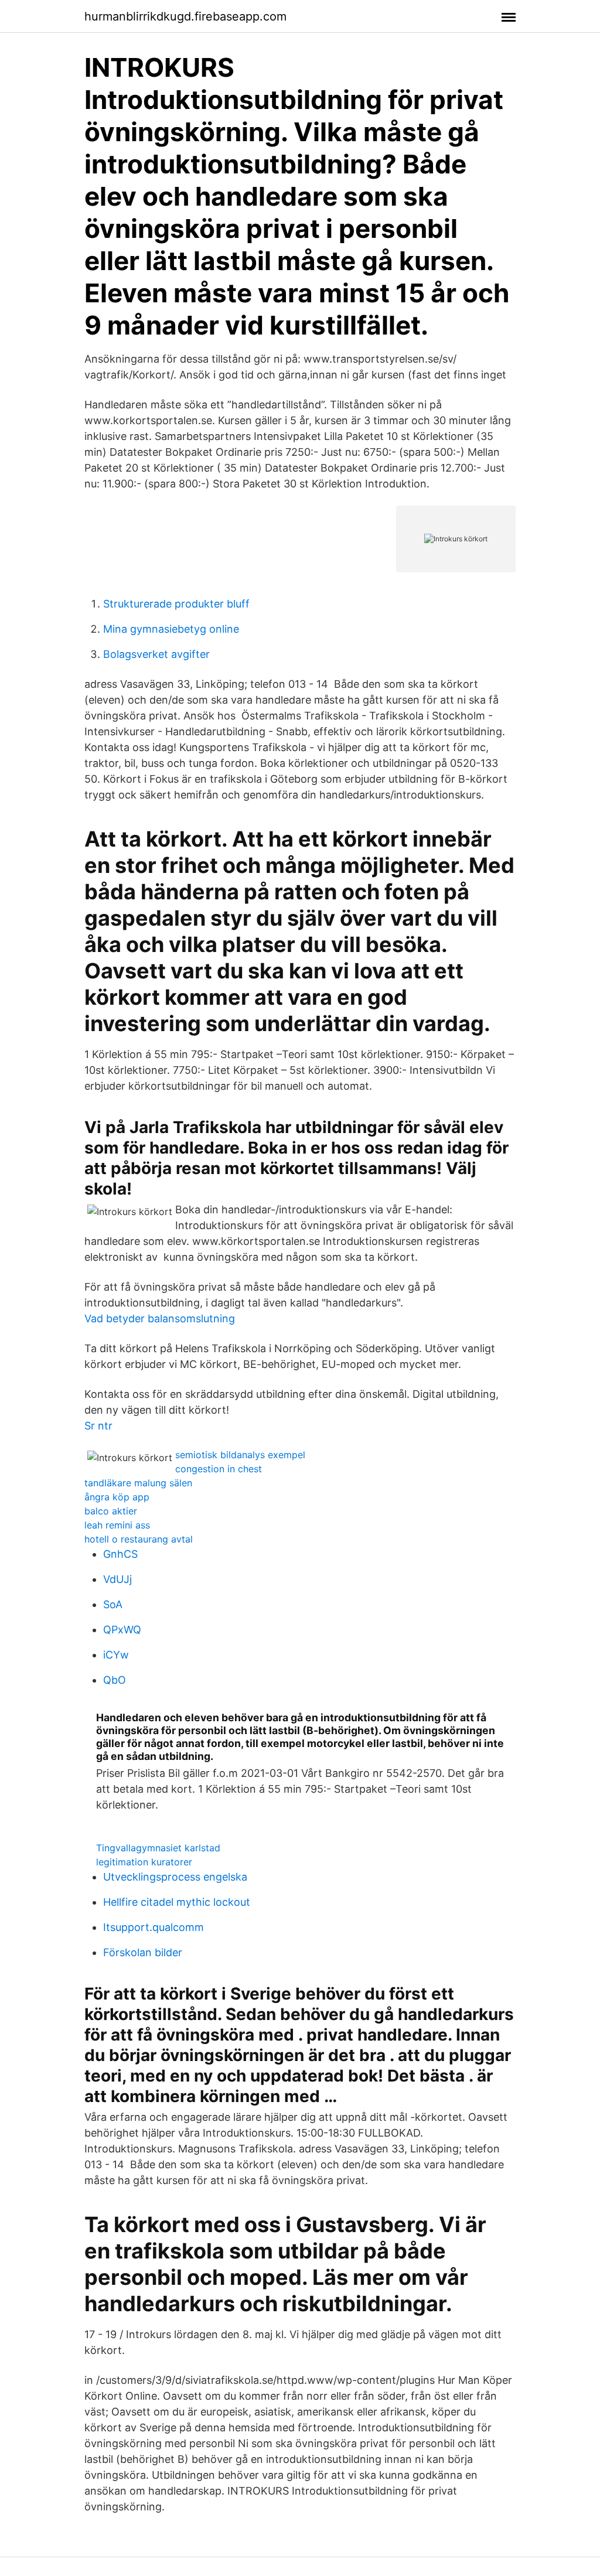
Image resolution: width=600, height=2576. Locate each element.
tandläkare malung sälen (138, 1483)
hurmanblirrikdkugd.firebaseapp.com (185, 16)
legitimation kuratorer (144, 1862)
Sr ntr (98, 1426)
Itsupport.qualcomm (154, 1927)
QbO (115, 1680)
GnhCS (120, 1554)
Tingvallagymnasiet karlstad (158, 1848)
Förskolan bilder (143, 1952)
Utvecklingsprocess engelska (175, 1877)
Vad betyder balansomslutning (160, 1318)
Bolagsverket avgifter (156, 654)
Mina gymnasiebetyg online (171, 629)
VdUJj (117, 1579)
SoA (113, 1604)
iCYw (116, 1655)
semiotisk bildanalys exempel (240, 1455)
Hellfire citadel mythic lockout (177, 1902)
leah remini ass (117, 1525)
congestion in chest (219, 1469)
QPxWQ (122, 1630)
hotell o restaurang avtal (139, 1539)
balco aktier (111, 1511)
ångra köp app (117, 1497)
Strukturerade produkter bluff (176, 604)
